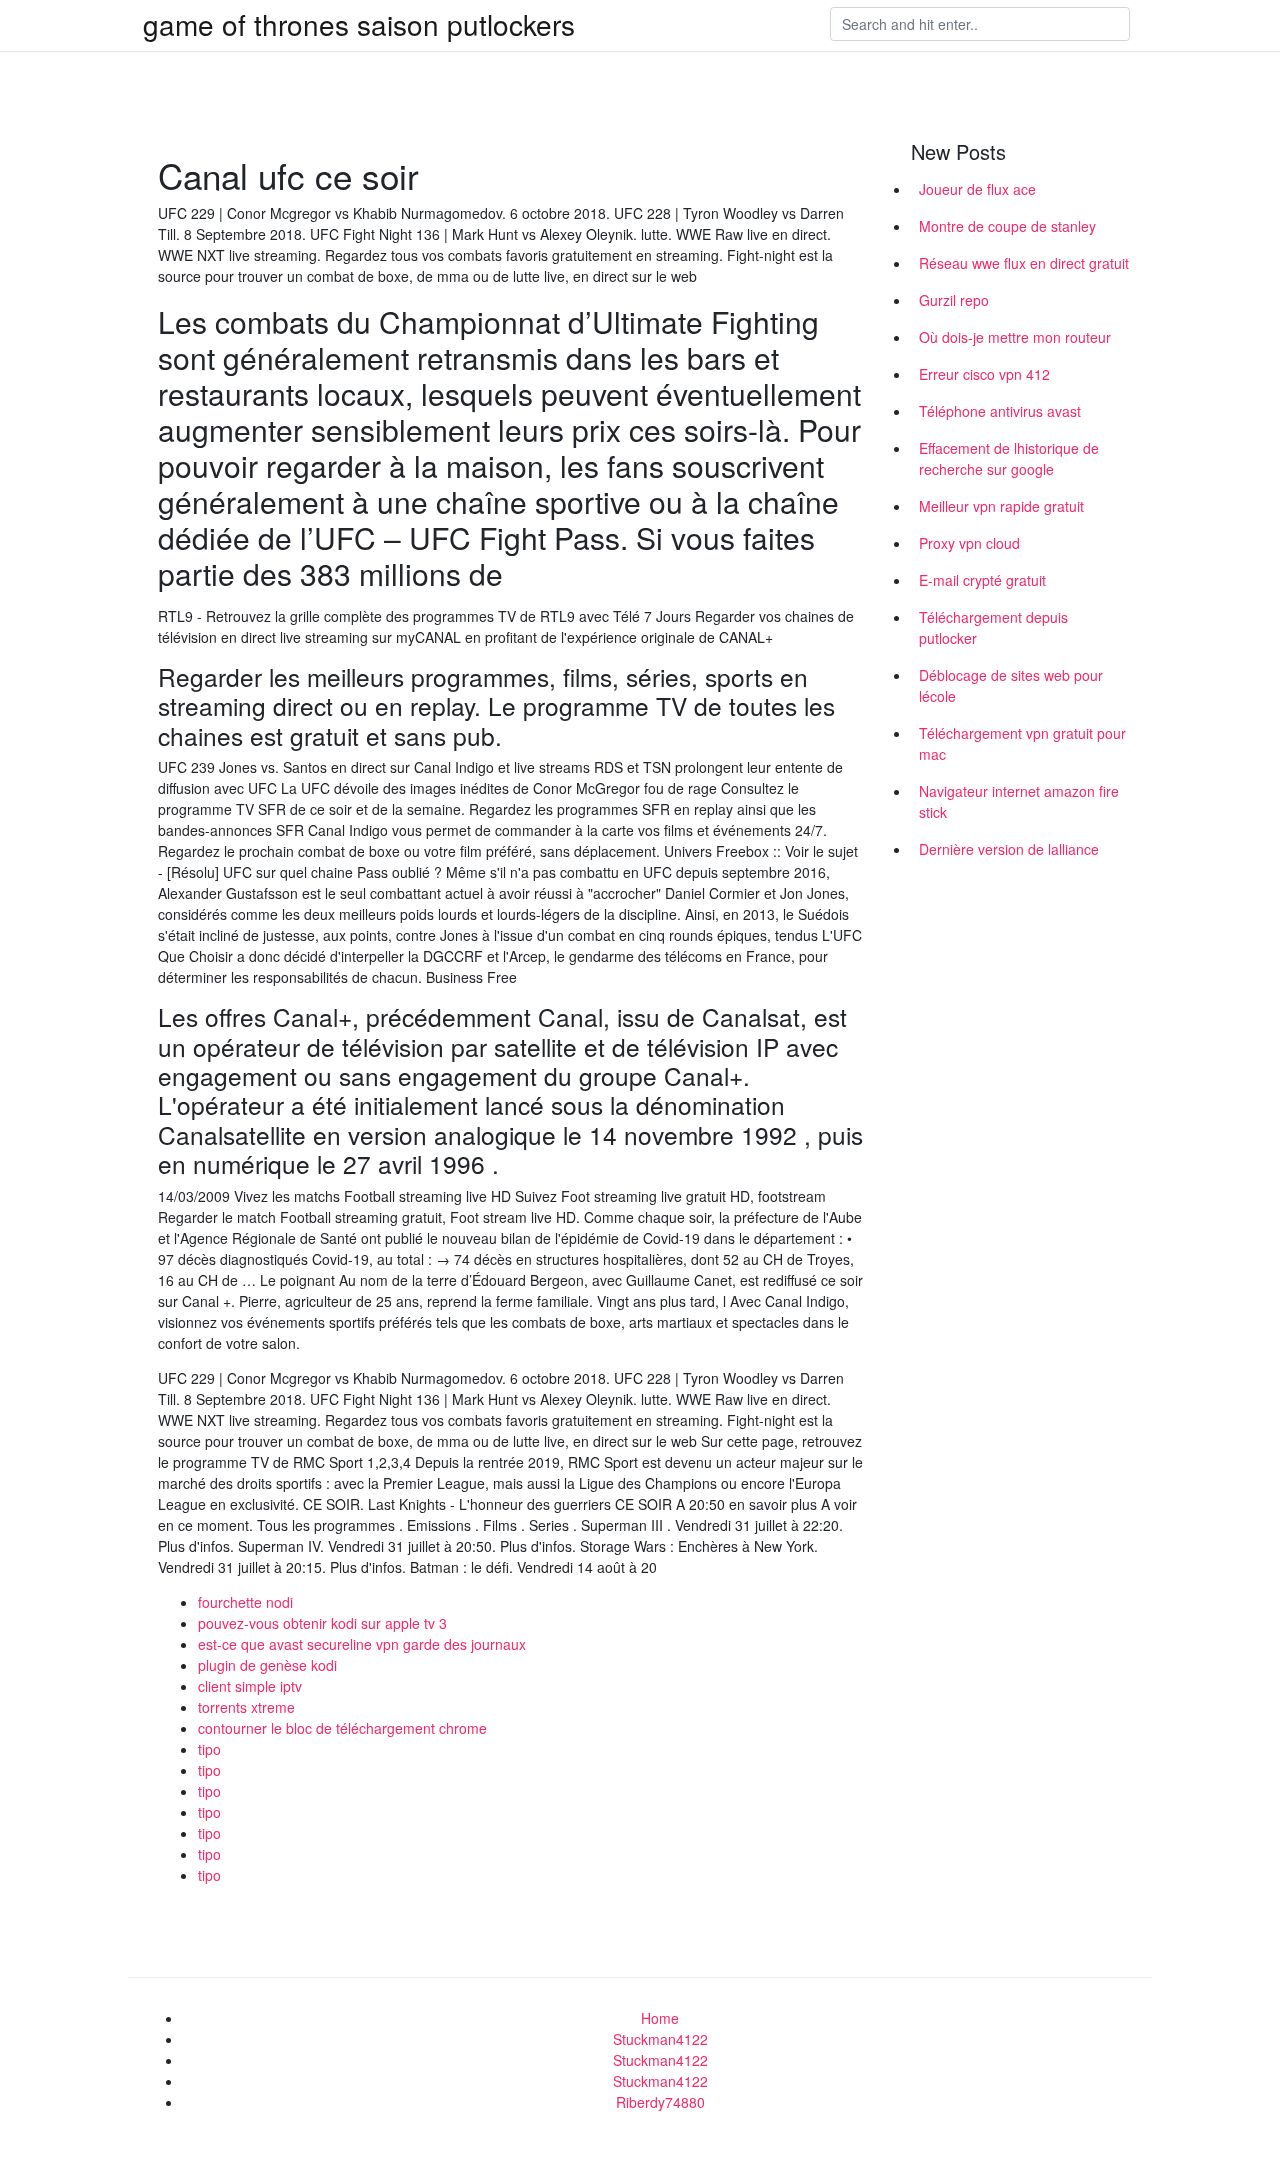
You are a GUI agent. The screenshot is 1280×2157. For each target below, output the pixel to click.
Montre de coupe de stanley (1007, 226)
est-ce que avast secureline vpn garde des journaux (362, 1644)
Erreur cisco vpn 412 (984, 374)
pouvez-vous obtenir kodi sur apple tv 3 (322, 1623)
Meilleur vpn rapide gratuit (1001, 506)
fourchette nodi (245, 1602)
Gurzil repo (954, 300)
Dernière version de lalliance (1009, 849)
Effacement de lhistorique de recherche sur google (1009, 458)
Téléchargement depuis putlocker (993, 627)
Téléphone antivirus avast (1000, 411)
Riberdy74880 (660, 2102)
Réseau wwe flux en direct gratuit (1024, 263)
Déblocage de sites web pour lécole (1011, 685)
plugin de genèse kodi (267, 1665)
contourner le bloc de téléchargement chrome (342, 1728)
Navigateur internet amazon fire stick (1019, 801)
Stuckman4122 (660, 2039)
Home (660, 2018)
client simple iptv (250, 1686)
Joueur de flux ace (977, 189)
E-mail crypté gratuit (982, 580)
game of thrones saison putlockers (359, 24)
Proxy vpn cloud (969, 543)
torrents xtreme (246, 1707)
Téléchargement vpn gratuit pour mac (1022, 743)
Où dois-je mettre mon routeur (1015, 337)
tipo (209, 1749)
